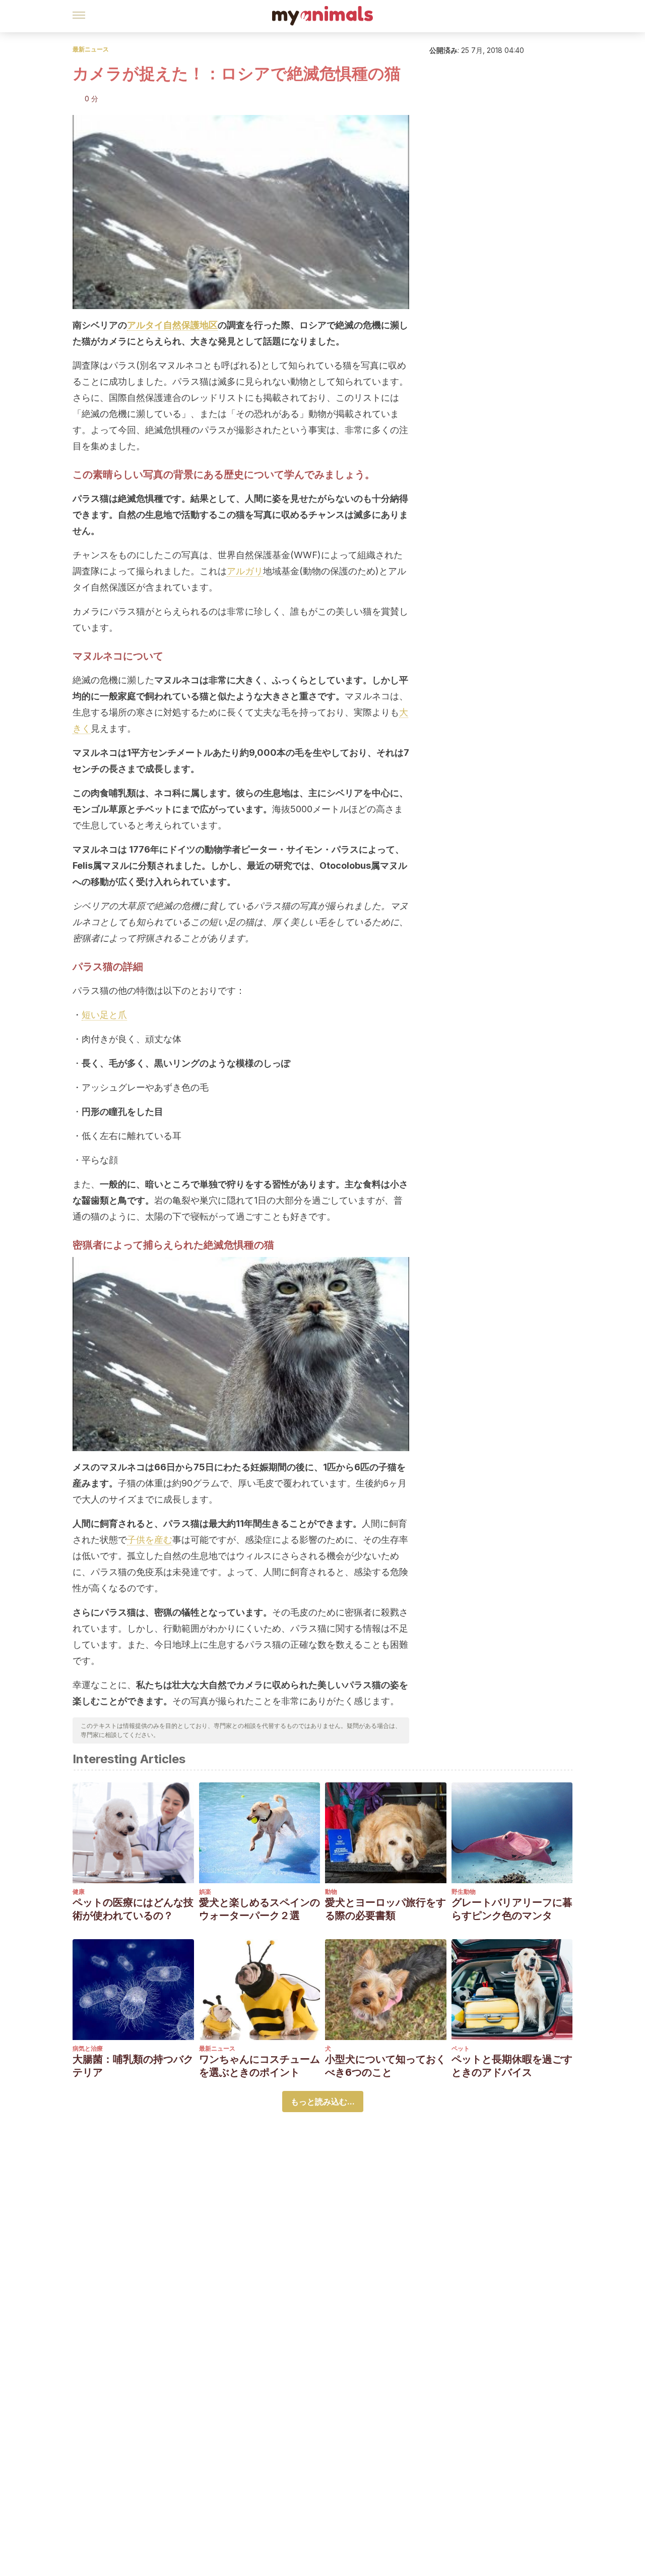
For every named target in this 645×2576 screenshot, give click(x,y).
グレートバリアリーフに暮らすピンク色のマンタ (512, 1909)
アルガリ (245, 571)
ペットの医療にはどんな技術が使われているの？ (133, 1909)
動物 (331, 1892)
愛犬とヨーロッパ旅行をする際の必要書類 (385, 1909)
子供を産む (150, 1540)
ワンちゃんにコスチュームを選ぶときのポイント (260, 2066)
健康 (79, 1892)
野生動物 (464, 1892)
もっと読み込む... (323, 2102)
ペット (461, 2048)
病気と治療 (88, 2048)
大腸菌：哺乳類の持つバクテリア (133, 2066)
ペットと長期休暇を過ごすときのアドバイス (512, 2066)
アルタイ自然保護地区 (172, 325)
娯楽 (205, 1892)
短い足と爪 (104, 1015)
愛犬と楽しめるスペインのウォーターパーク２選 (260, 1909)
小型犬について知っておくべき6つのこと (385, 2066)
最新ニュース (91, 49)
